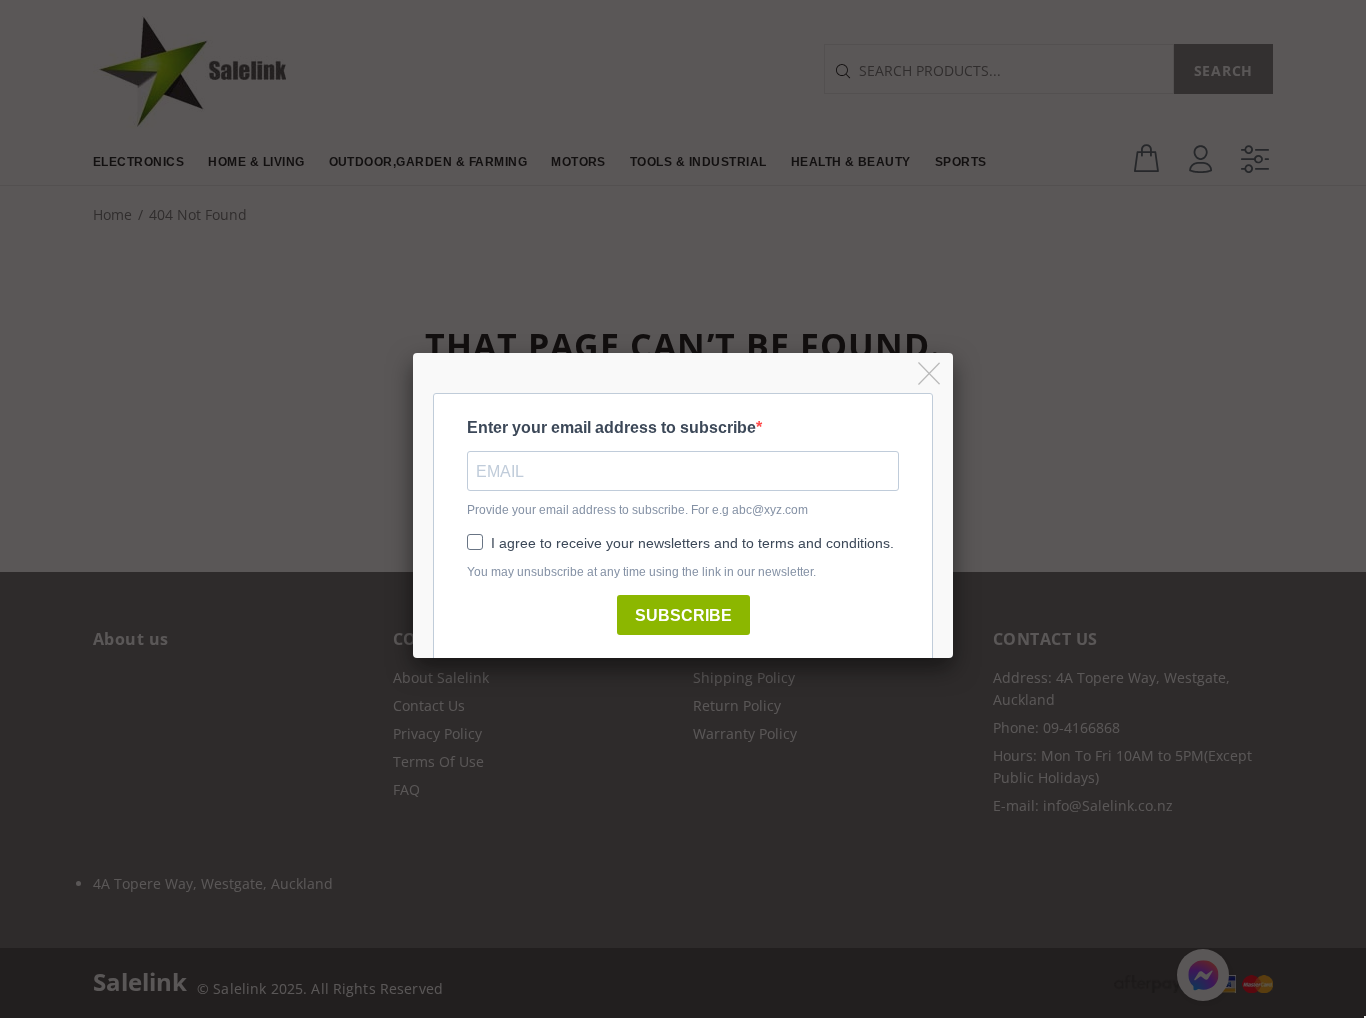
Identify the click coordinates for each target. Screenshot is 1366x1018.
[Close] (930, 374)
